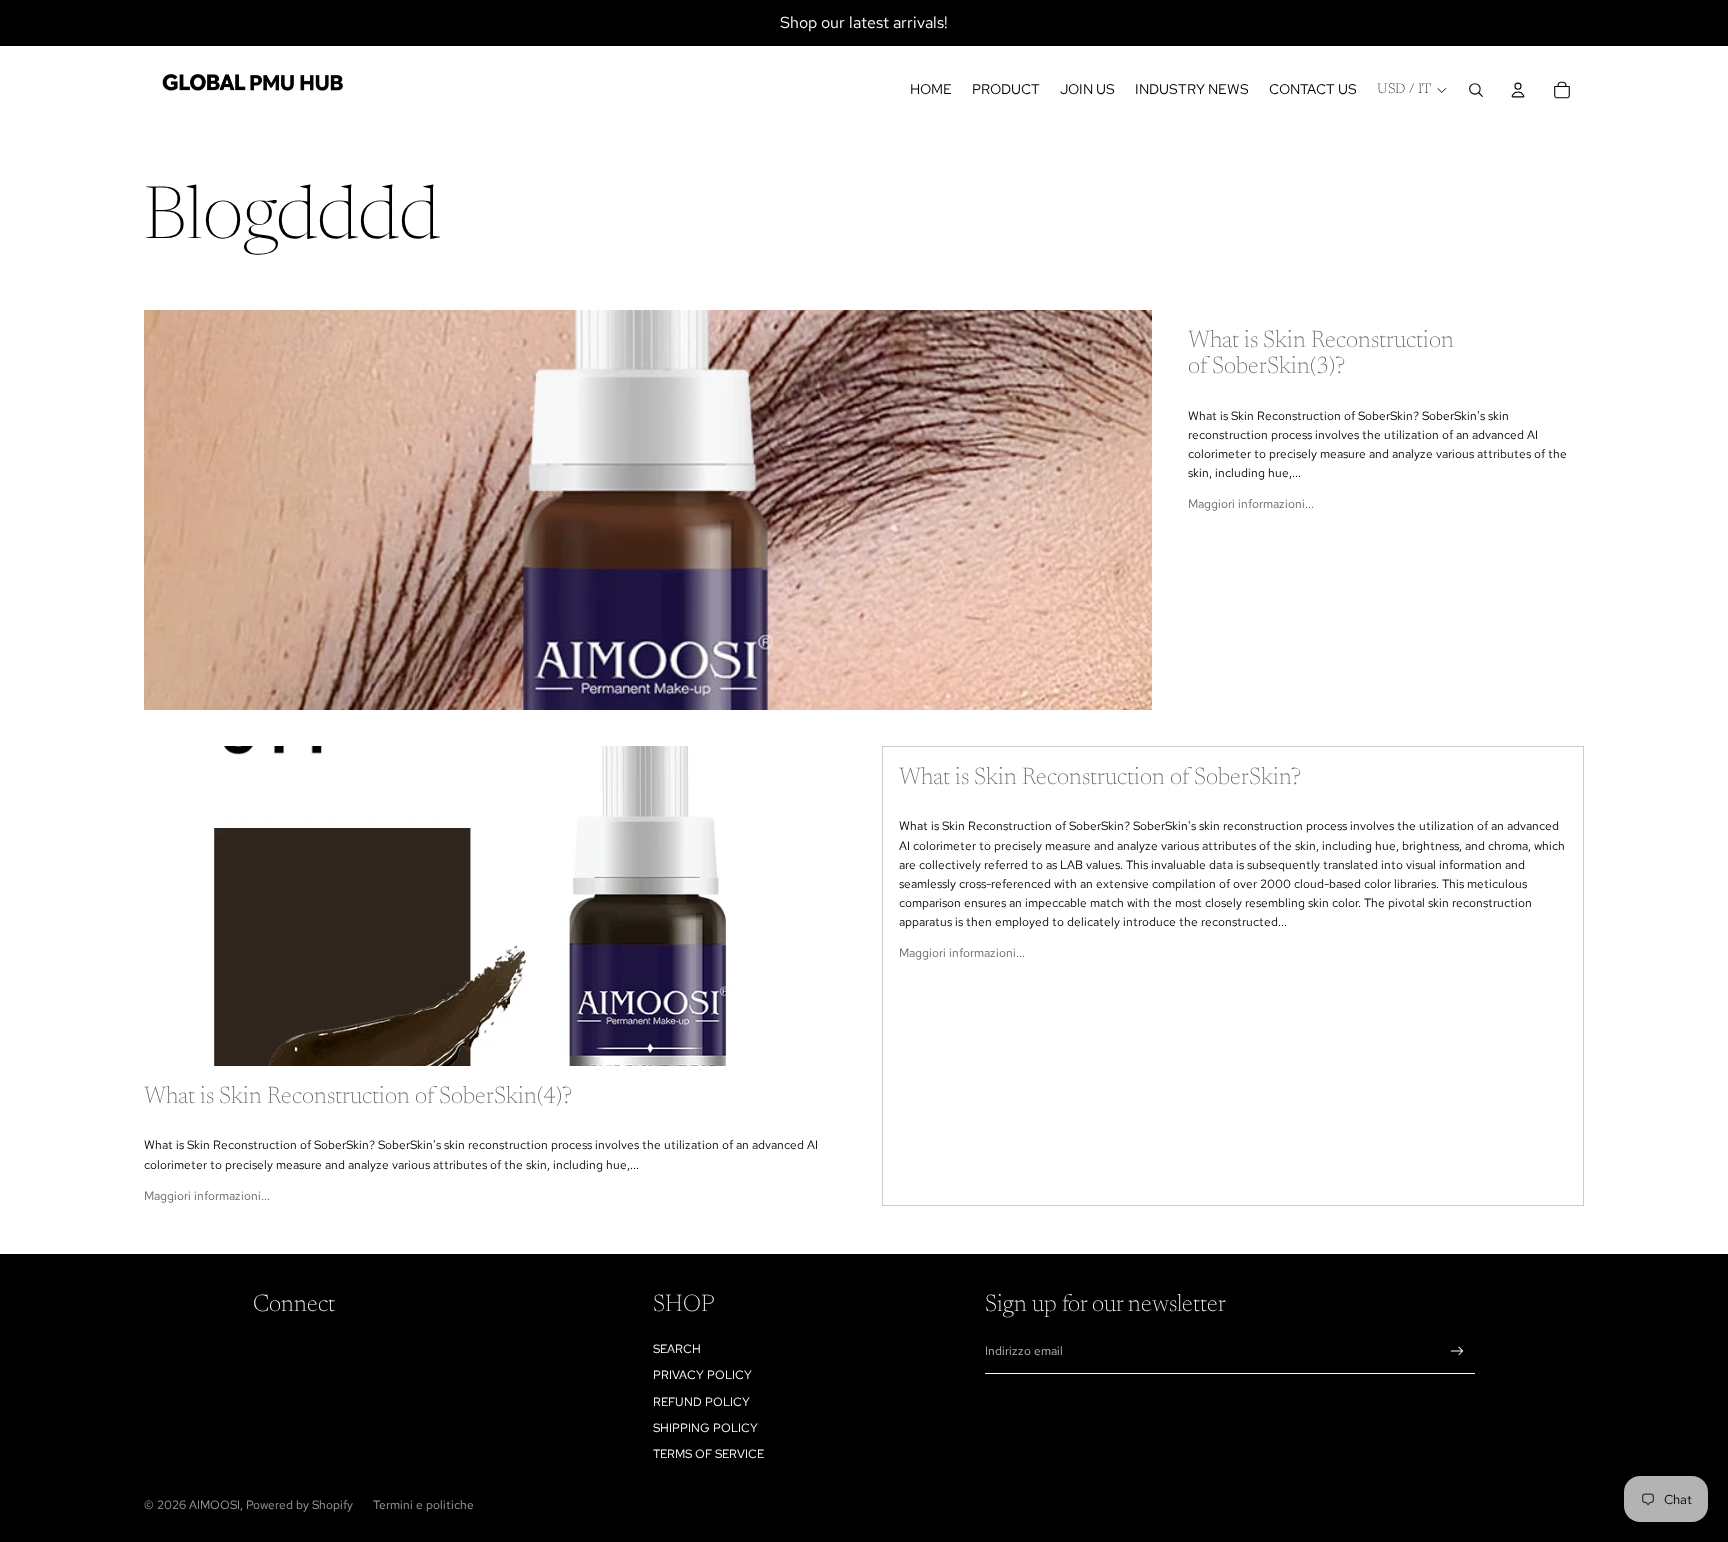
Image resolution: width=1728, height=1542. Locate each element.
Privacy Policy (702, 1375)
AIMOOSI (214, 1505)
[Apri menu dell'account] (1518, 90)
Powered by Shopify (299, 1505)
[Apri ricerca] (1476, 90)
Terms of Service (708, 1454)
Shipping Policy (705, 1428)
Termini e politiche (423, 1505)
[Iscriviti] (1457, 1351)
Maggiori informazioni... (1251, 504)
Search (677, 1349)
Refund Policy (701, 1402)
